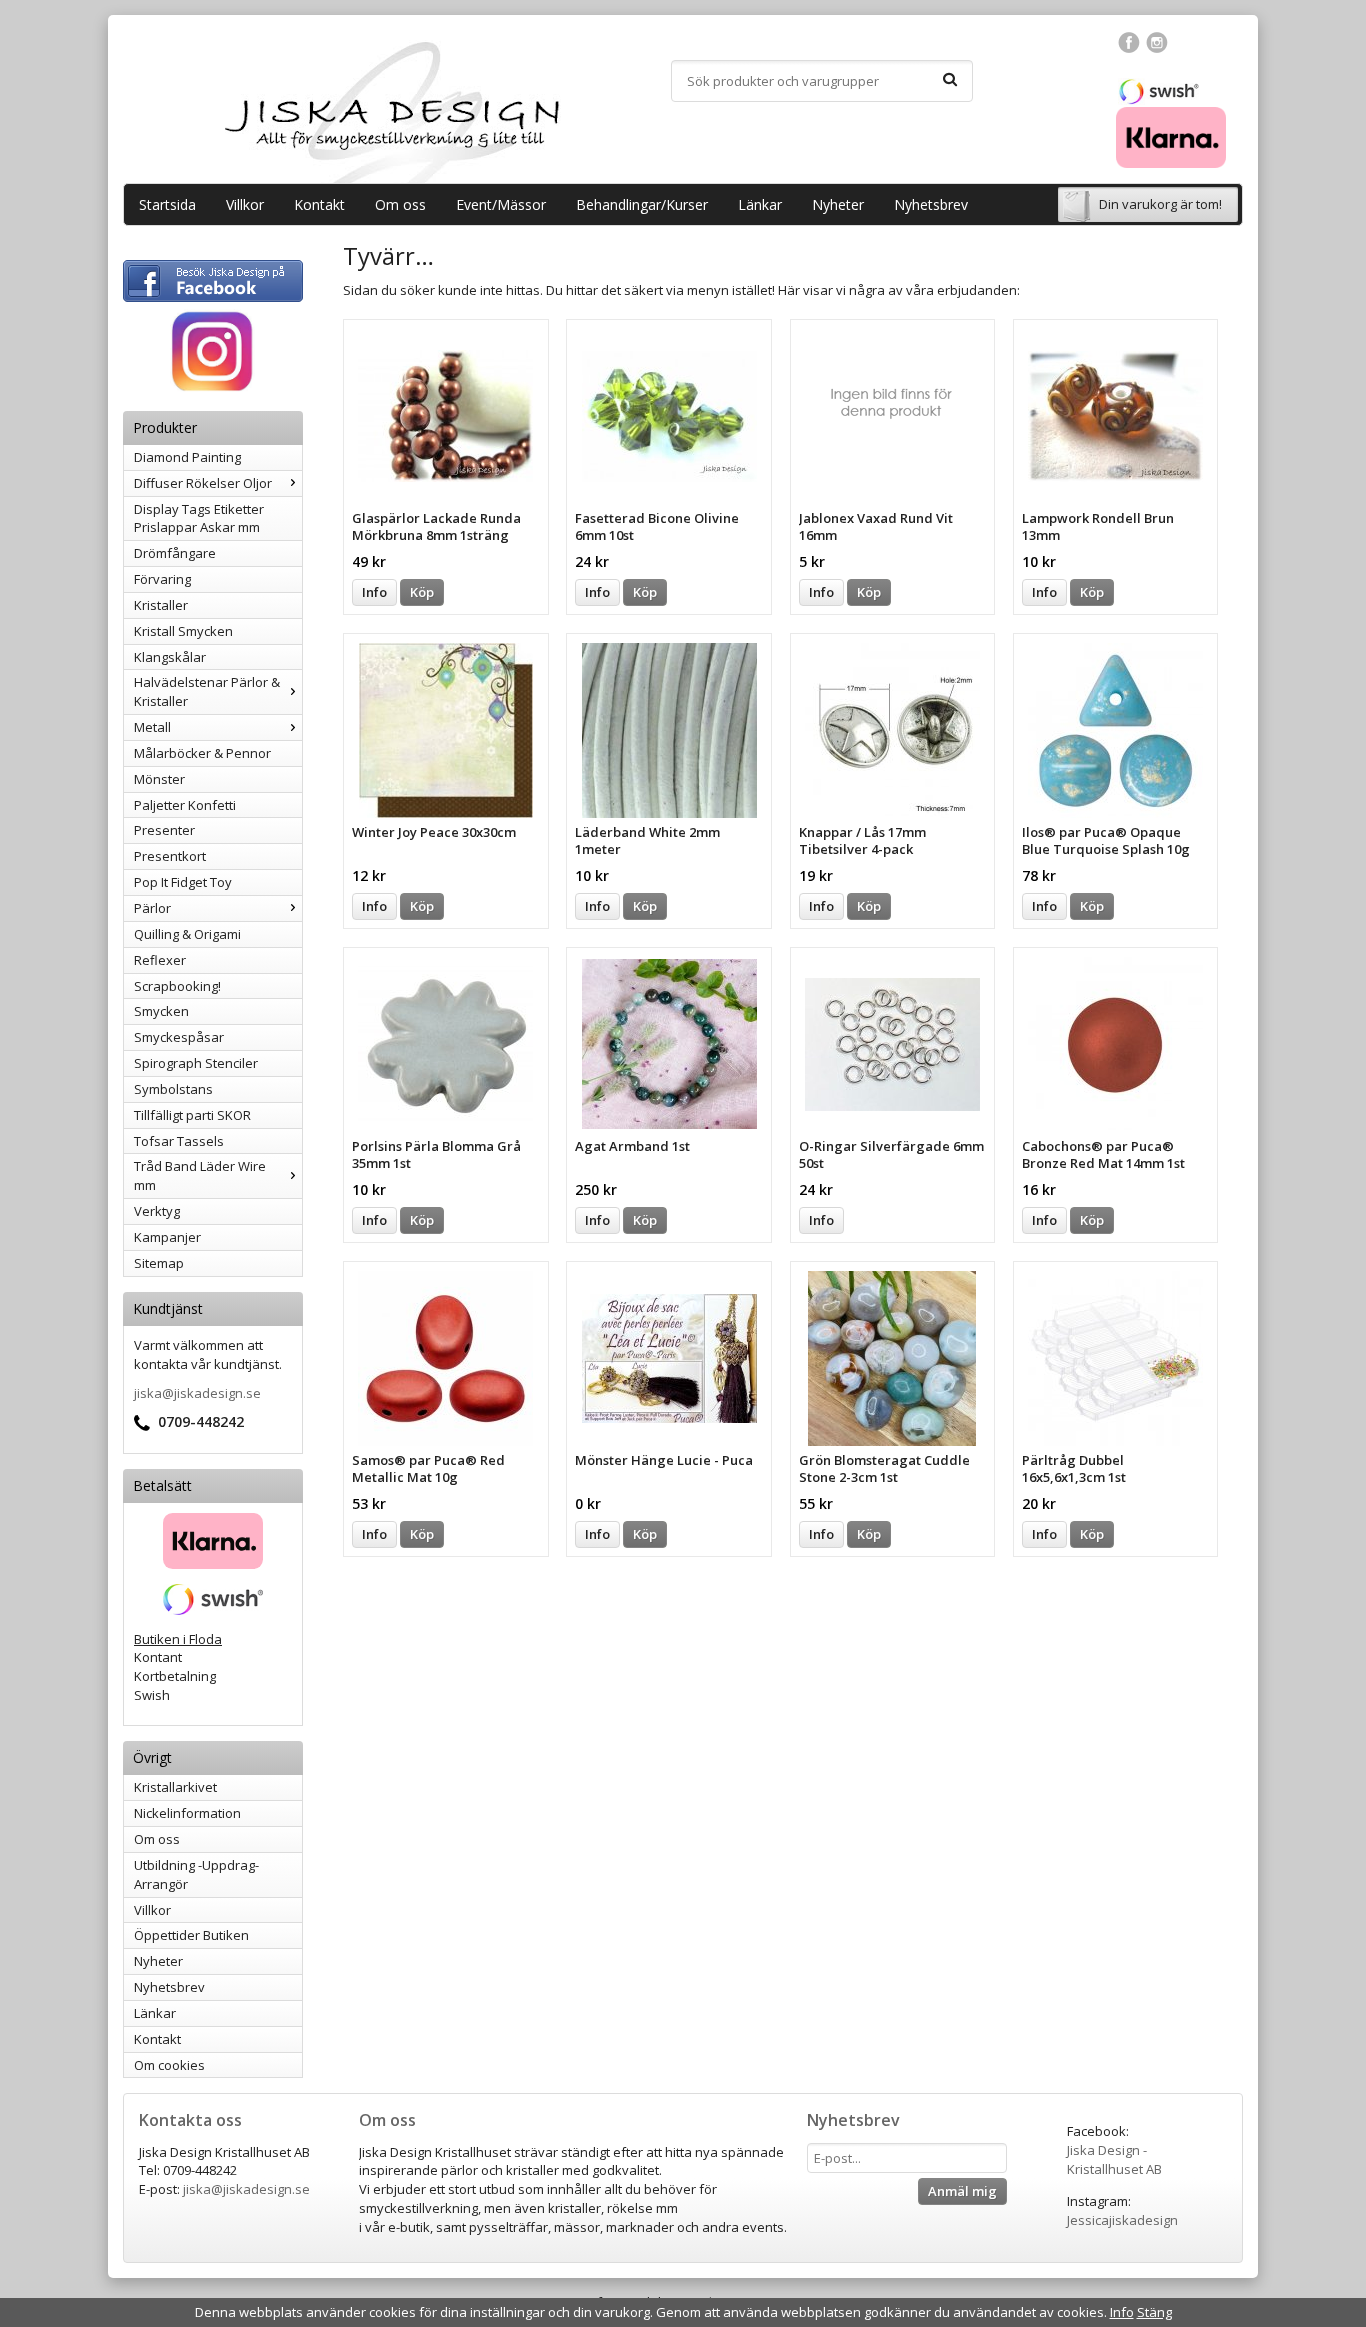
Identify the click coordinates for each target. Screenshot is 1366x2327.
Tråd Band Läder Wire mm (200, 1175)
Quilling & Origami (187, 934)
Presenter (164, 830)
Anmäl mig (962, 2191)
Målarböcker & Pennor (202, 753)
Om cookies (169, 2065)
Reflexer (160, 960)
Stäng (1154, 2312)
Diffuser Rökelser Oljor (203, 483)
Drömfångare (175, 553)
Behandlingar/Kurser (642, 204)
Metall (152, 727)
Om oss (400, 204)
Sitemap (159, 1263)
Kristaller (161, 605)
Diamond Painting (187, 457)
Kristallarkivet (175, 1787)
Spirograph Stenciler (196, 1063)
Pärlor (152, 908)
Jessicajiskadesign (1122, 2220)
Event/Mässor (501, 204)
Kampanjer (167, 1237)
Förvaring (162, 579)
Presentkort (170, 856)
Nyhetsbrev (931, 204)
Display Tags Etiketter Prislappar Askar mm (199, 518)
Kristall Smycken (183, 631)
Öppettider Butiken (191, 1935)
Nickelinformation (187, 1813)
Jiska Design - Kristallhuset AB (1114, 2159)
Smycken (161, 1011)
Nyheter (838, 204)
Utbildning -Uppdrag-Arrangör (196, 1874)
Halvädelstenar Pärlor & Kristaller (207, 691)
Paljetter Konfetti (185, 805)
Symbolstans (173, 1089)
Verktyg (157, 1211)
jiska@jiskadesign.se (197, 1393)
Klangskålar (170, 657)
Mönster (159, 779)
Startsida (167, 204)
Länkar (760, 204)
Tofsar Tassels (179, 1141)
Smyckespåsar (179, 1037)
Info (374, 592)
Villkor (245, 204)
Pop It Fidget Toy (183, 882)
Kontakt (319, 204)
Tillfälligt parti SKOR (192, 1115)
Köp (422, 592)
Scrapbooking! (177, 986)
